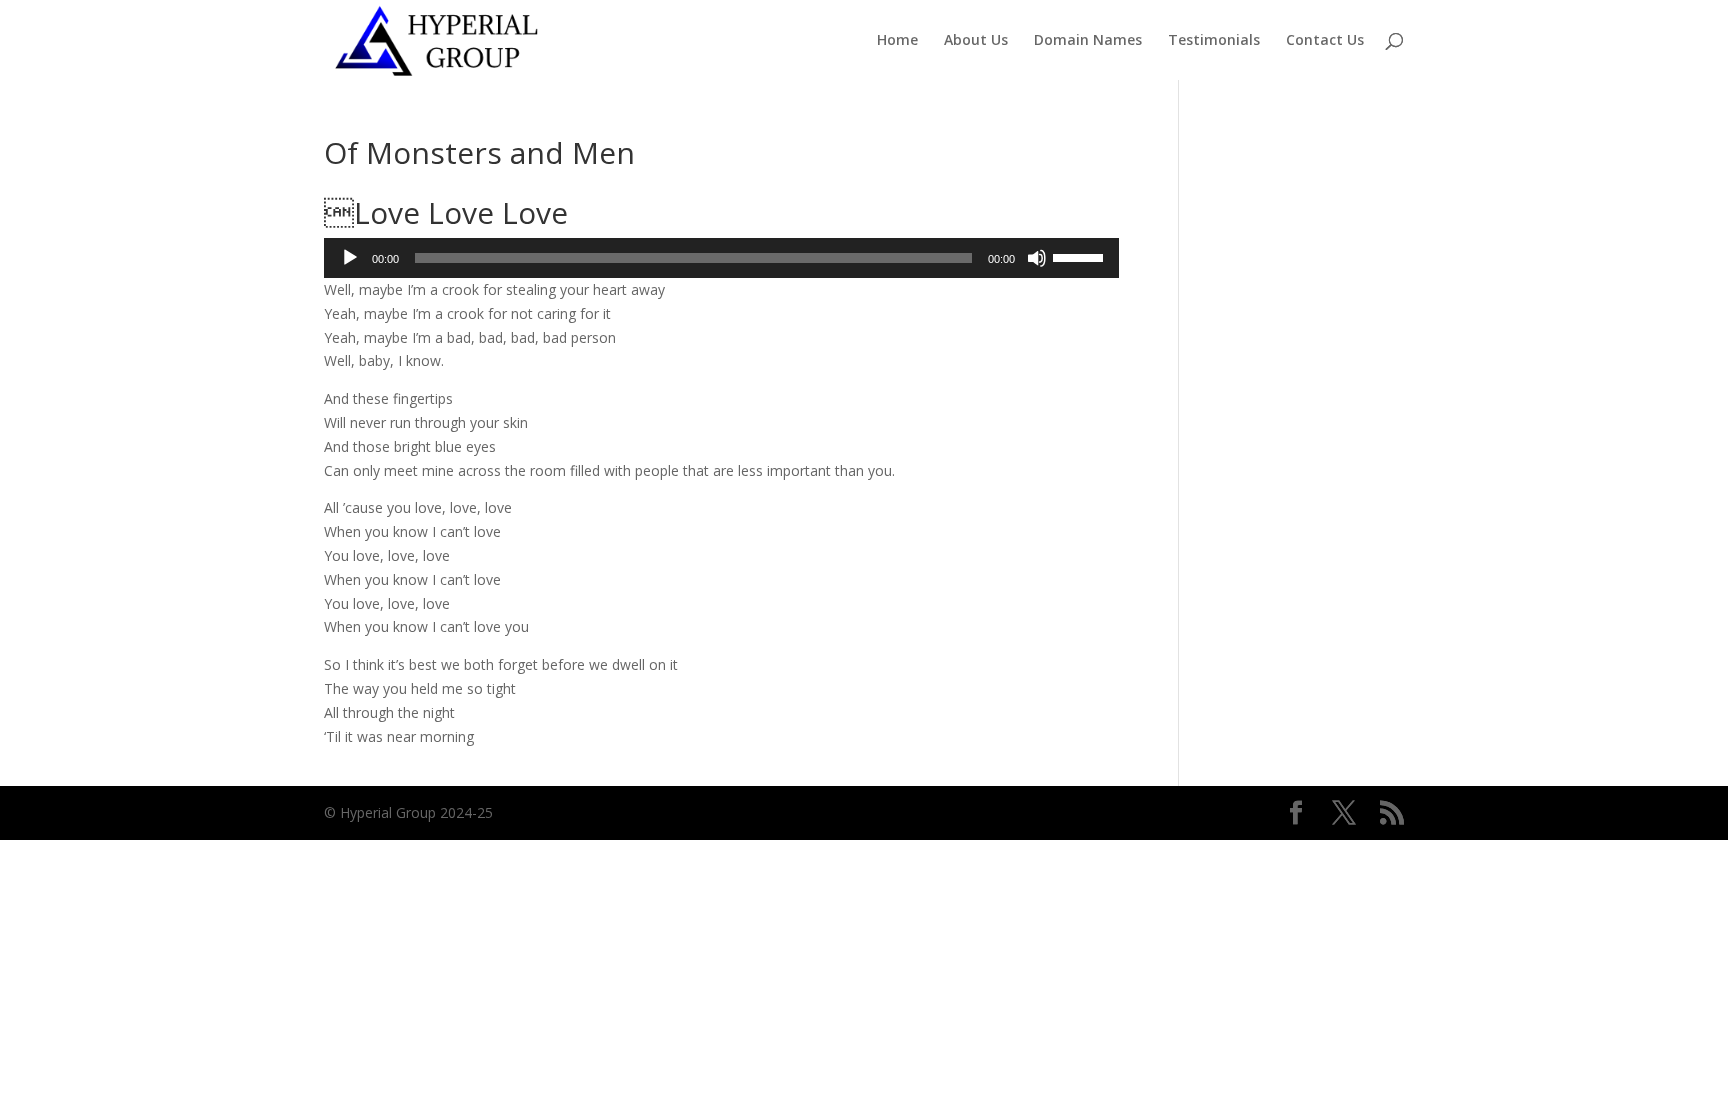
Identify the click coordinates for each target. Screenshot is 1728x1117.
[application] (721, 258)
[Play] (350, 258)
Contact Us (1325, 41)
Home (897, 41)
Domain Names (1088, 41)
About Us (976, 41)
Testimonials (1214, 41)
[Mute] (1037, 258)
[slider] (1081, 256)
